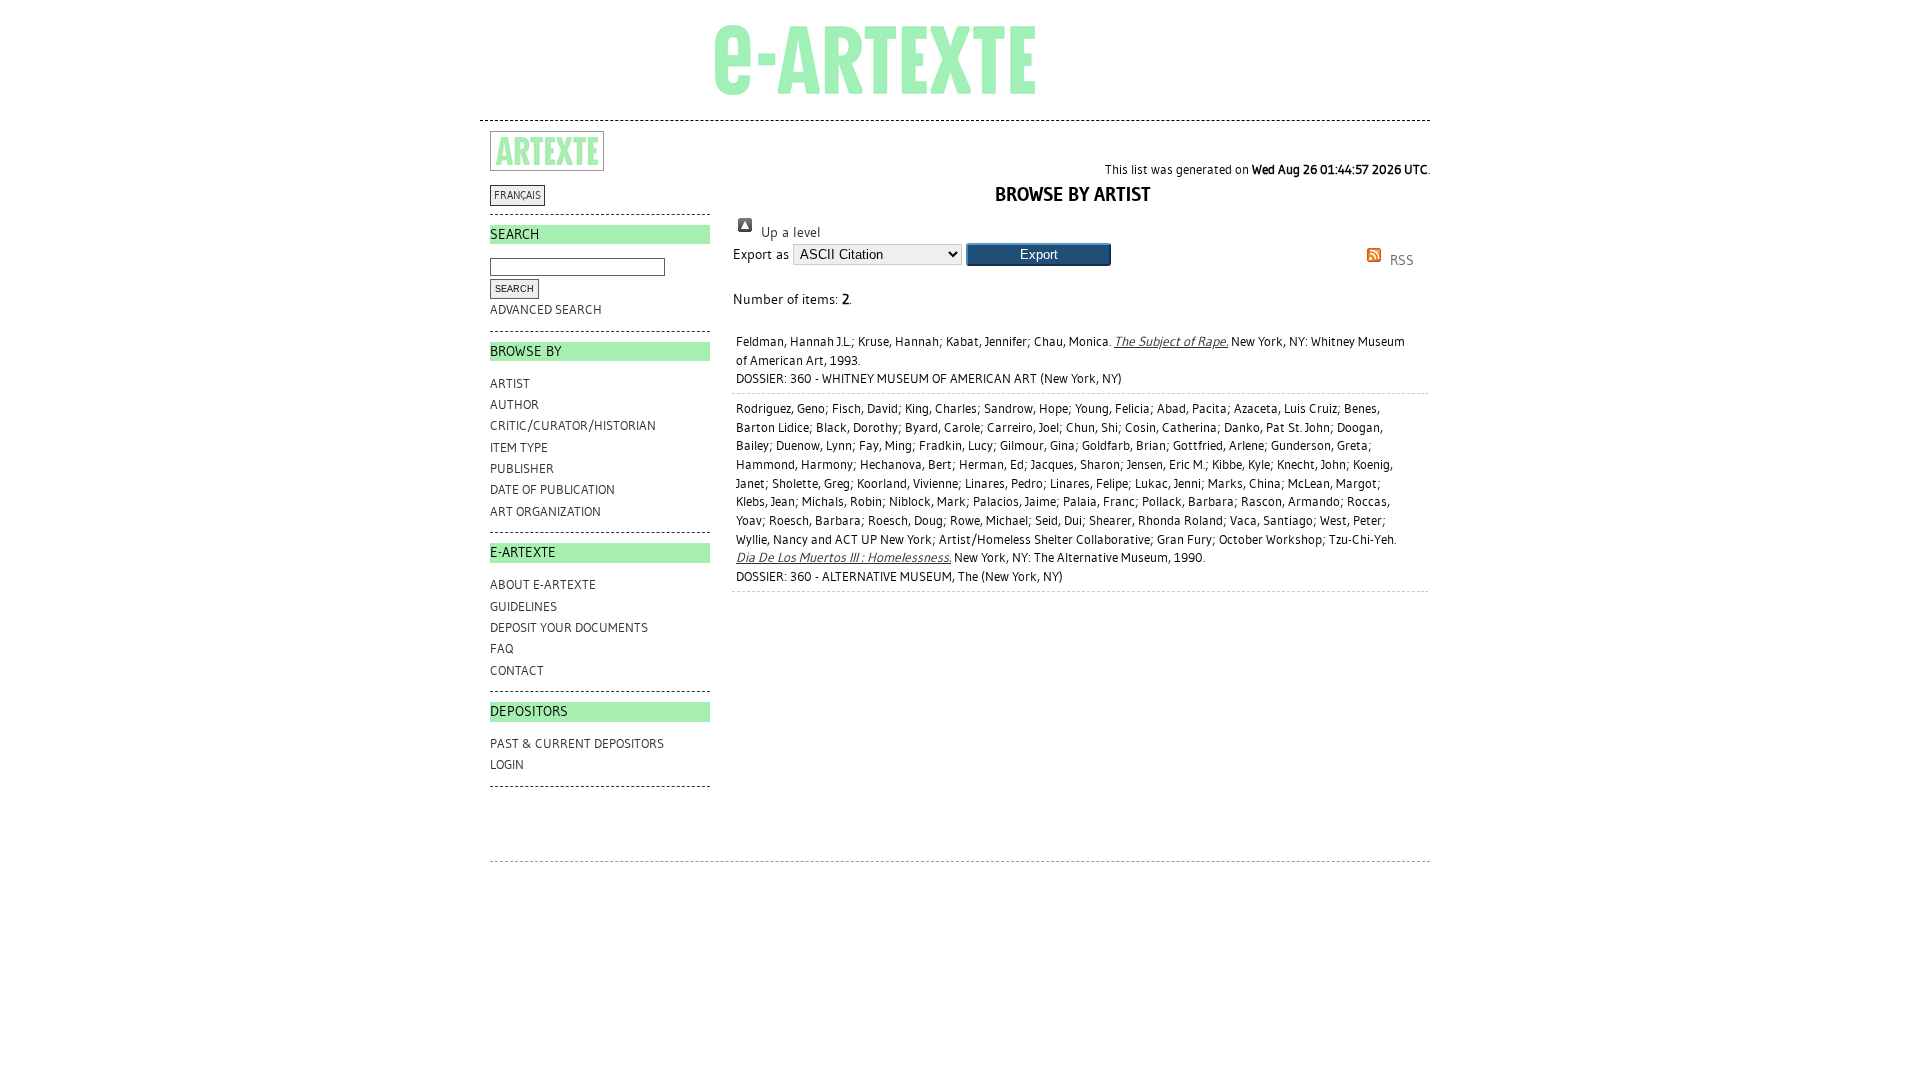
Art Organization (545, 511)
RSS (1400, 260)
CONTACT (517, 670)
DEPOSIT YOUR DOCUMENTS (569, 627)
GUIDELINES (523, 606)
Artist (510, 383)
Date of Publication (552, 489)
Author (514, 404)
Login (507, 764)
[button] (1038, 254)
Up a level (789, 232)
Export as (761, 254)
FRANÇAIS (517, 195)
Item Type (519, 447)
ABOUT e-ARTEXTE (543, 584)
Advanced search (546, 309)
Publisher (522, 468)
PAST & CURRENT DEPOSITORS (577, 743)
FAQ (501, 648)
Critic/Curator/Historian (573, 425)
